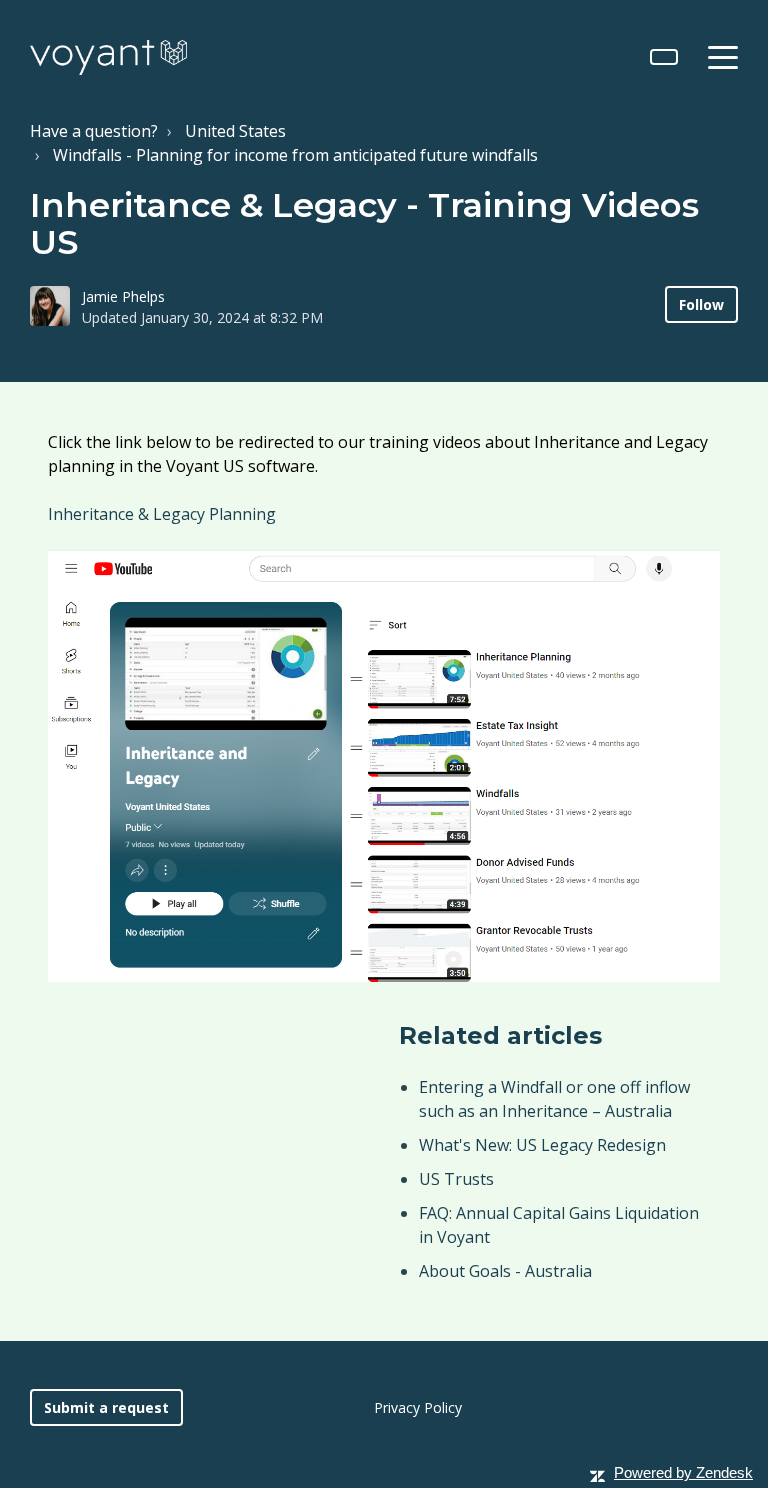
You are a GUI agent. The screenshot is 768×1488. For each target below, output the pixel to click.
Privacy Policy (418, 1407)
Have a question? (94, 131)
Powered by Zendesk (683, 1472)
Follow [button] (701, 304)
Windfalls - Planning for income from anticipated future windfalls (295, 155)
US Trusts (456, 1179)
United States (235, 131)
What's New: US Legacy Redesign (542, 1145)
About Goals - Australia (505, 1271)
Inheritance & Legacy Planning (162, 514)
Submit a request (106, 1407)
